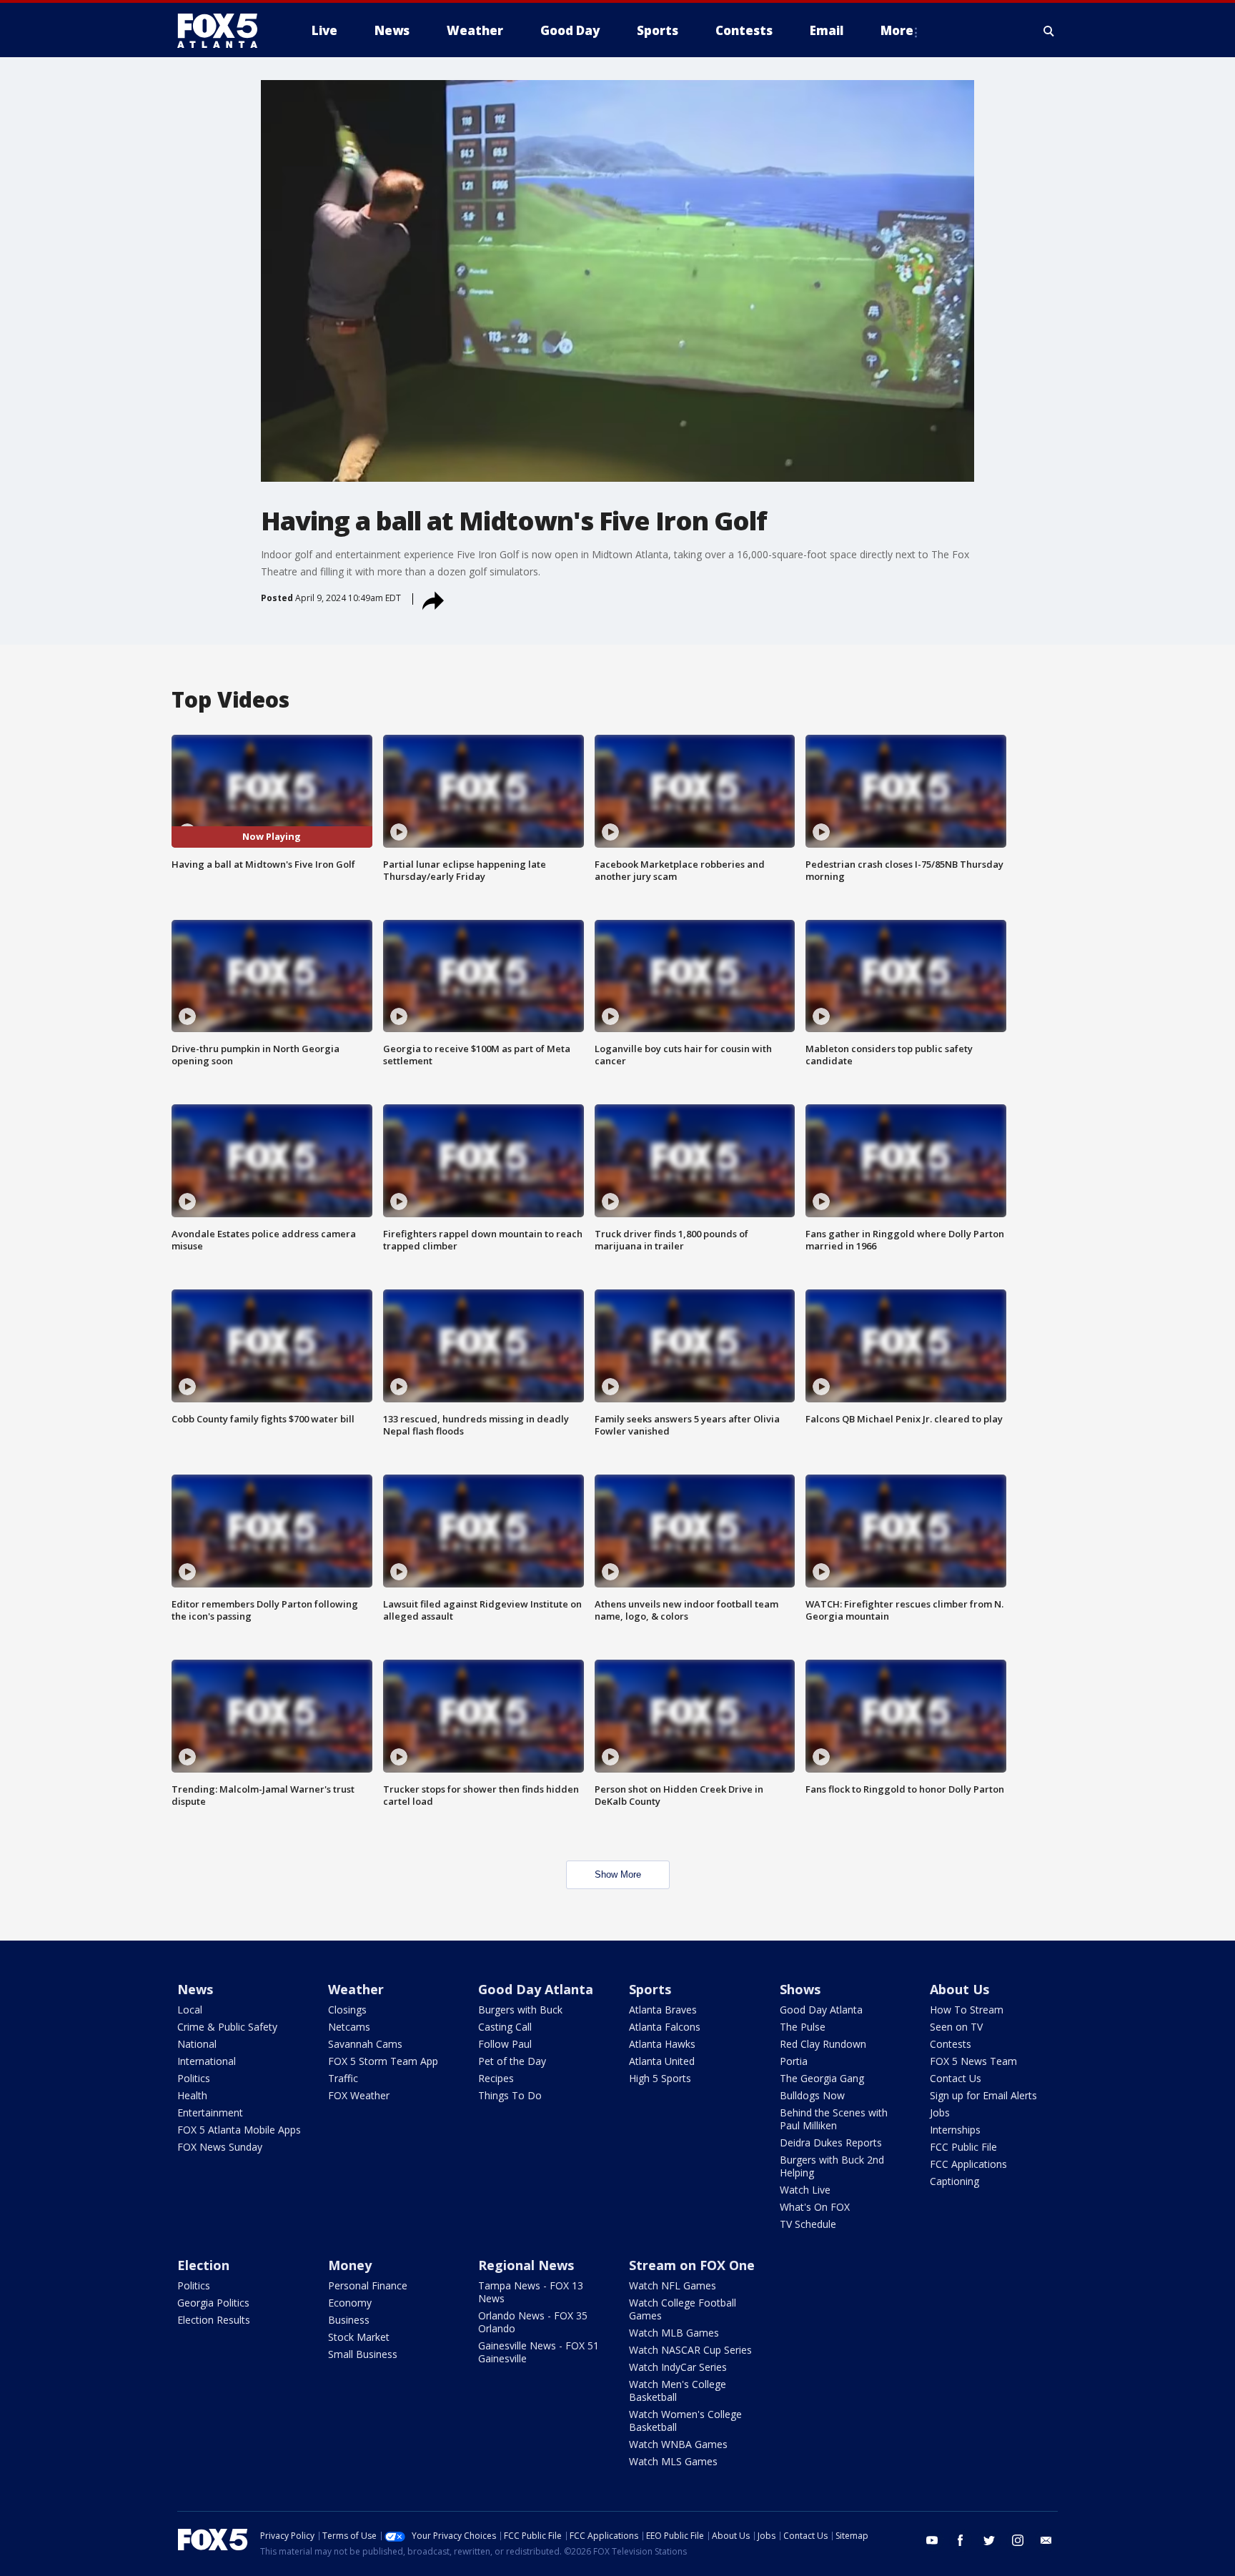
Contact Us (956, 2078)
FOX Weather (359, 2095)
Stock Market (359, 2337)
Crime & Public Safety (227, 2027)
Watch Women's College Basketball (685, 2421)
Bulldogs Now (812, 2095)
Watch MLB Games (674, 2333)
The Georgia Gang (822, 2078)
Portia (794, 2061)
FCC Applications (968, 2164)
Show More (618, 1874)
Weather (356, 1989)
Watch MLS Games (673, 2461)
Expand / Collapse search (1049, 31)
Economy (350, 2303)
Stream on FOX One (692, 2265)
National (197, 2044)
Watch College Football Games (683, 2309)
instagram (1018, 2540)
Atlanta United (662, 2061)
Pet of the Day (512, 2061)
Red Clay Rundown (823, 2044)
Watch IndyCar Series (678, 2367)
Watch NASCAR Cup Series (690, 2350)
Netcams (349, 2027)
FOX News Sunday (220, 2147)
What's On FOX (815, 2207)
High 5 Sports (660, 2078)
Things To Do (510, 2095)
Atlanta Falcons (665, 2027)
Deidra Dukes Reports (831, 2142)
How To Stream (967, 2010)
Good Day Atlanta (536, 1989)
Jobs (940, 2112)
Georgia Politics (213, 2303)
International (207, 2061)
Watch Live (805, 2190)
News (195, 1989)
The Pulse (803, 2027)
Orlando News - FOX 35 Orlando (533, 2322)
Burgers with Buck (520, 2010)
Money (350, 2265)
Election (203, 2265)
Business (349, 2320)
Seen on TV (956, 2027)
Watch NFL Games (673, 2285)
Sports (650, 1989)
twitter (989, 2540)
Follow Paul (505, 2044)
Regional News (526, 2265)
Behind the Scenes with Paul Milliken (834, 2119)
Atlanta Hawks (662, 2044)
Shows (800, 1989)
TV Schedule (808, 2224)
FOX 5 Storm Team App (383, 2061)
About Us (959, 1989)
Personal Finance (368, 2285)
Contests (951, 2044)
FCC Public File (963, 2147)
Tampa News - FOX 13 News (531, 2292)
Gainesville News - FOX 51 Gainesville (539, 2352)
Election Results (214, 2320)
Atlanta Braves (663, 2010)
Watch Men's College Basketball (678, 2391)
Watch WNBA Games (678, 2444)
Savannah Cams (365, 2044)
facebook (961, 2540)
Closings (347, 2010)
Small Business (363, 2354)
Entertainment (210, 2112)
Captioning (954, 2181)
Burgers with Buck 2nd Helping (832, 2166)
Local (190, 2010)
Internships (955, 2130)
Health (192, 2095)
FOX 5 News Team (973, 2061)
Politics (194, 2078)
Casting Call (505, 2027)
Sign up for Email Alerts (983, 2095)
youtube (932, 2540)
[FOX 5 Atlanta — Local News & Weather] (224, 31)
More (897, 30)
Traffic (343, 2078)
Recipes (496, 2078)
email (1046, 2540)
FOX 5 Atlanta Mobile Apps (239, 2130)
